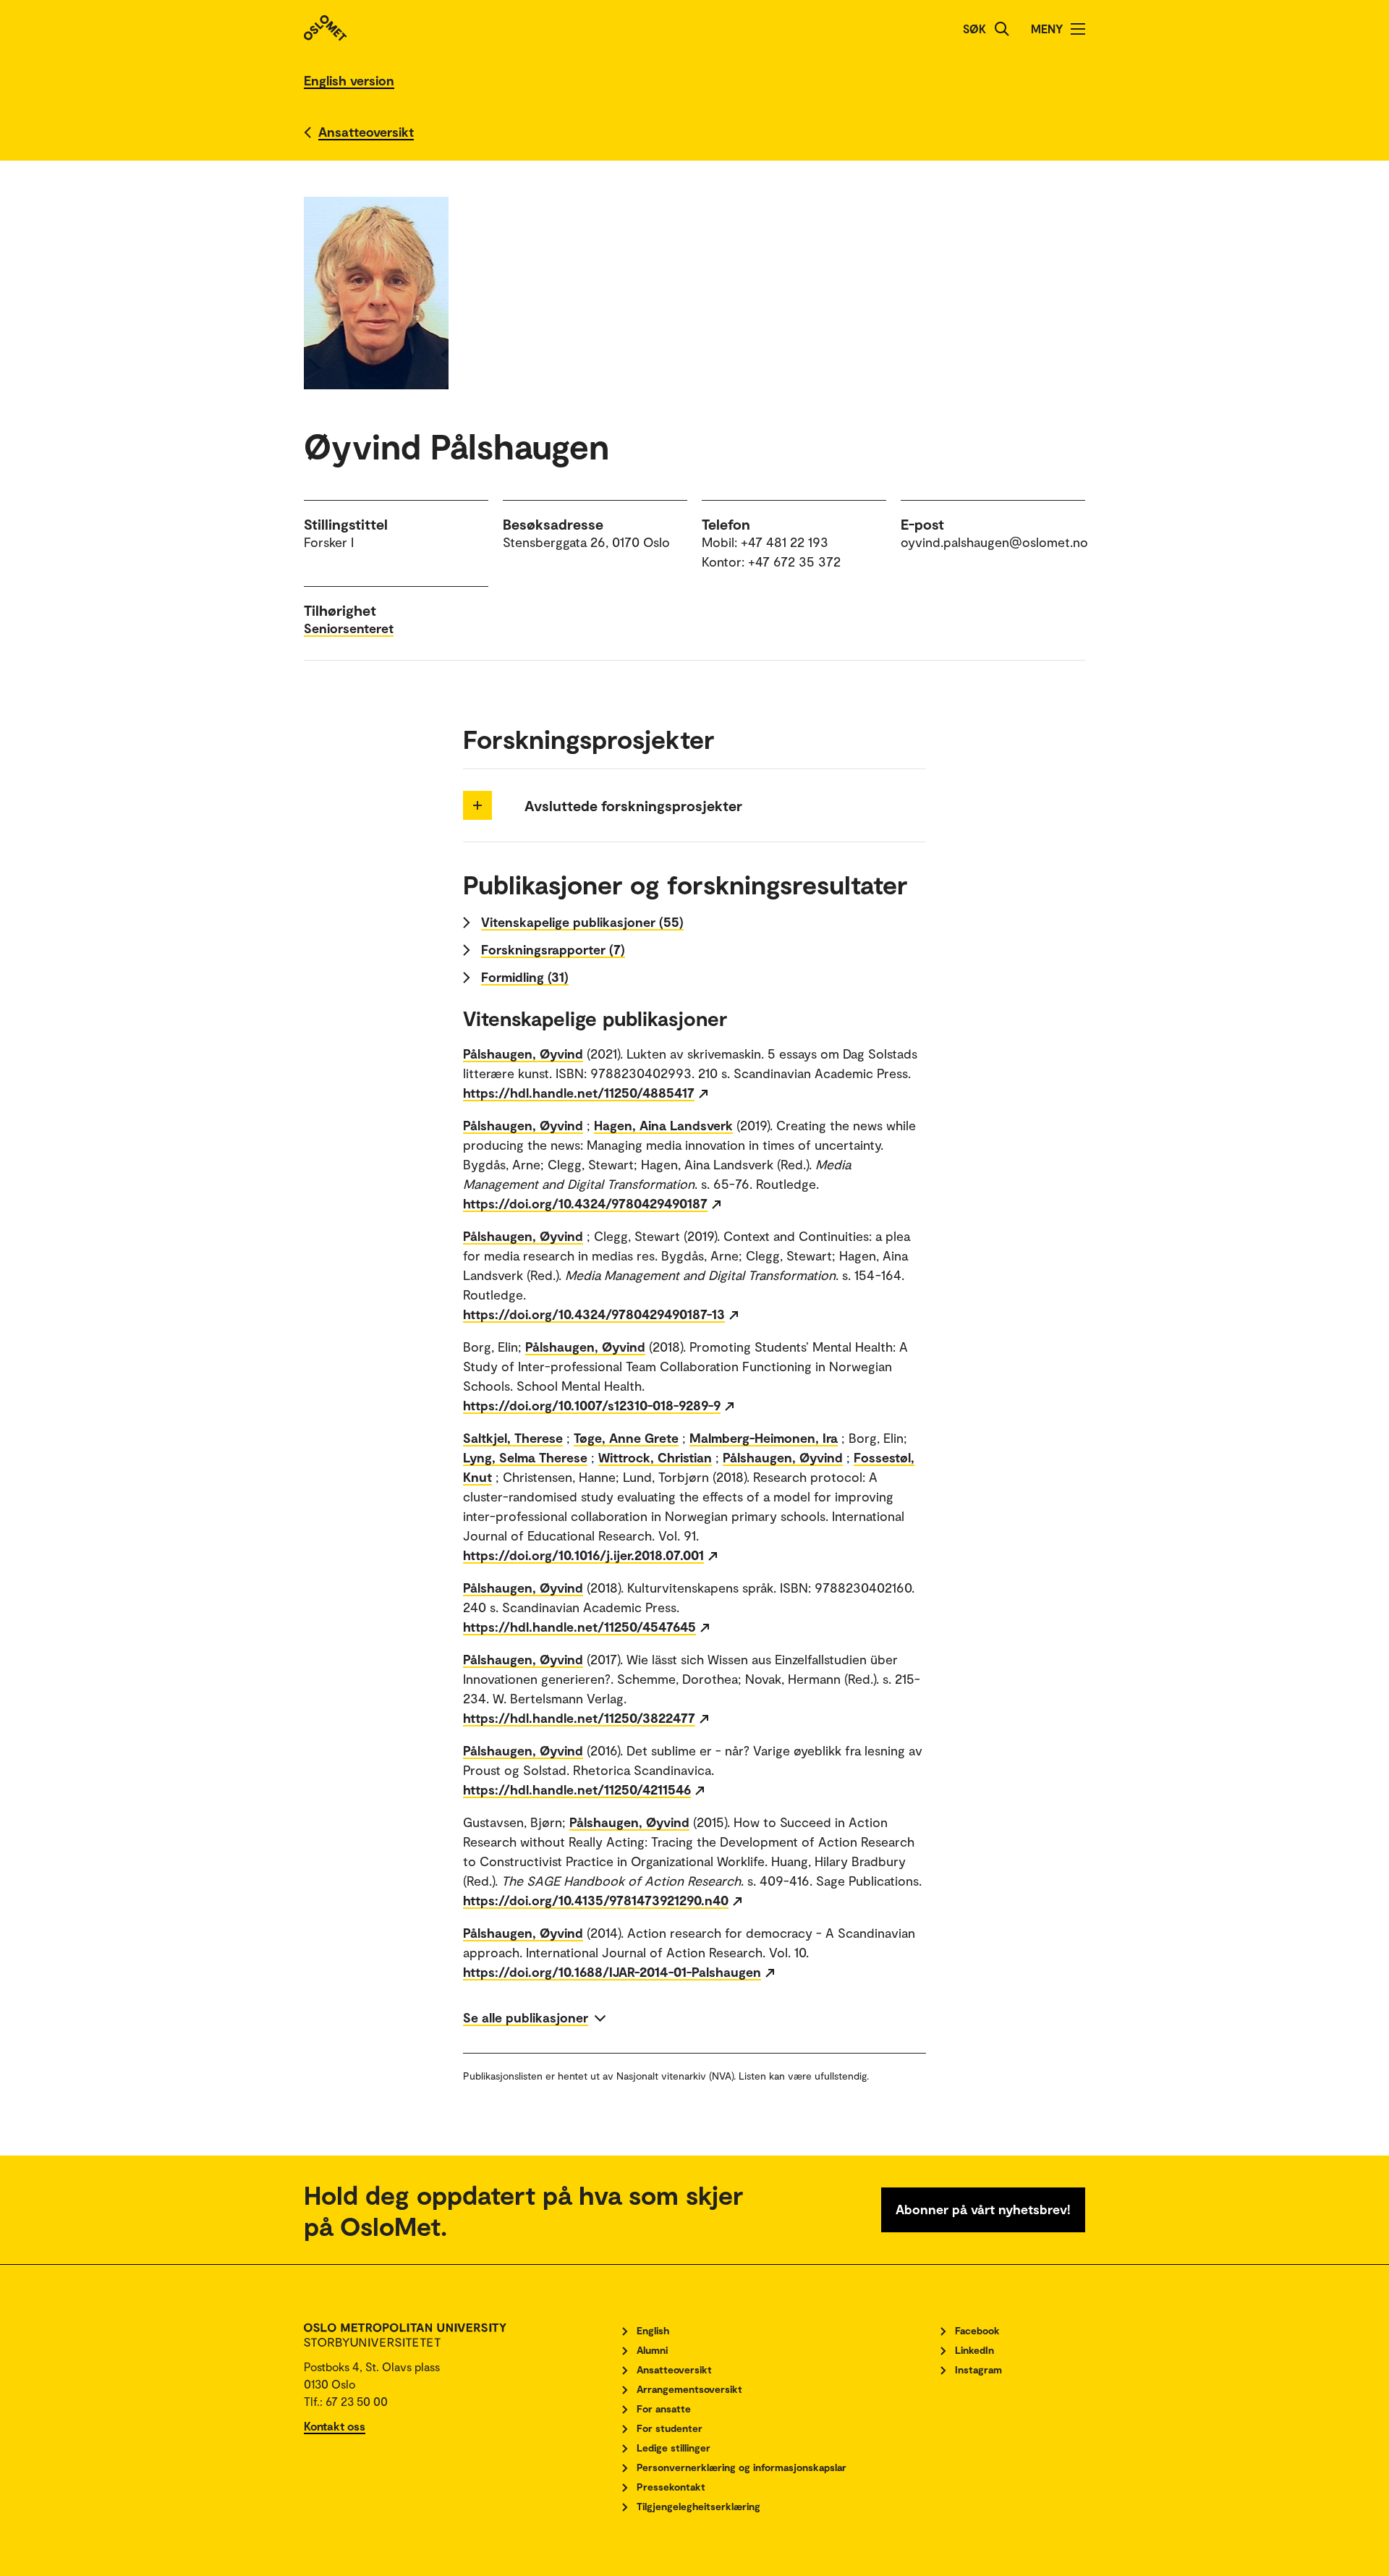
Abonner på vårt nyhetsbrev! (983, 2209)
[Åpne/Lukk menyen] (1078, 29)
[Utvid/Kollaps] (477, 805)
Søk (974, 29)
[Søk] (1002, 29)
